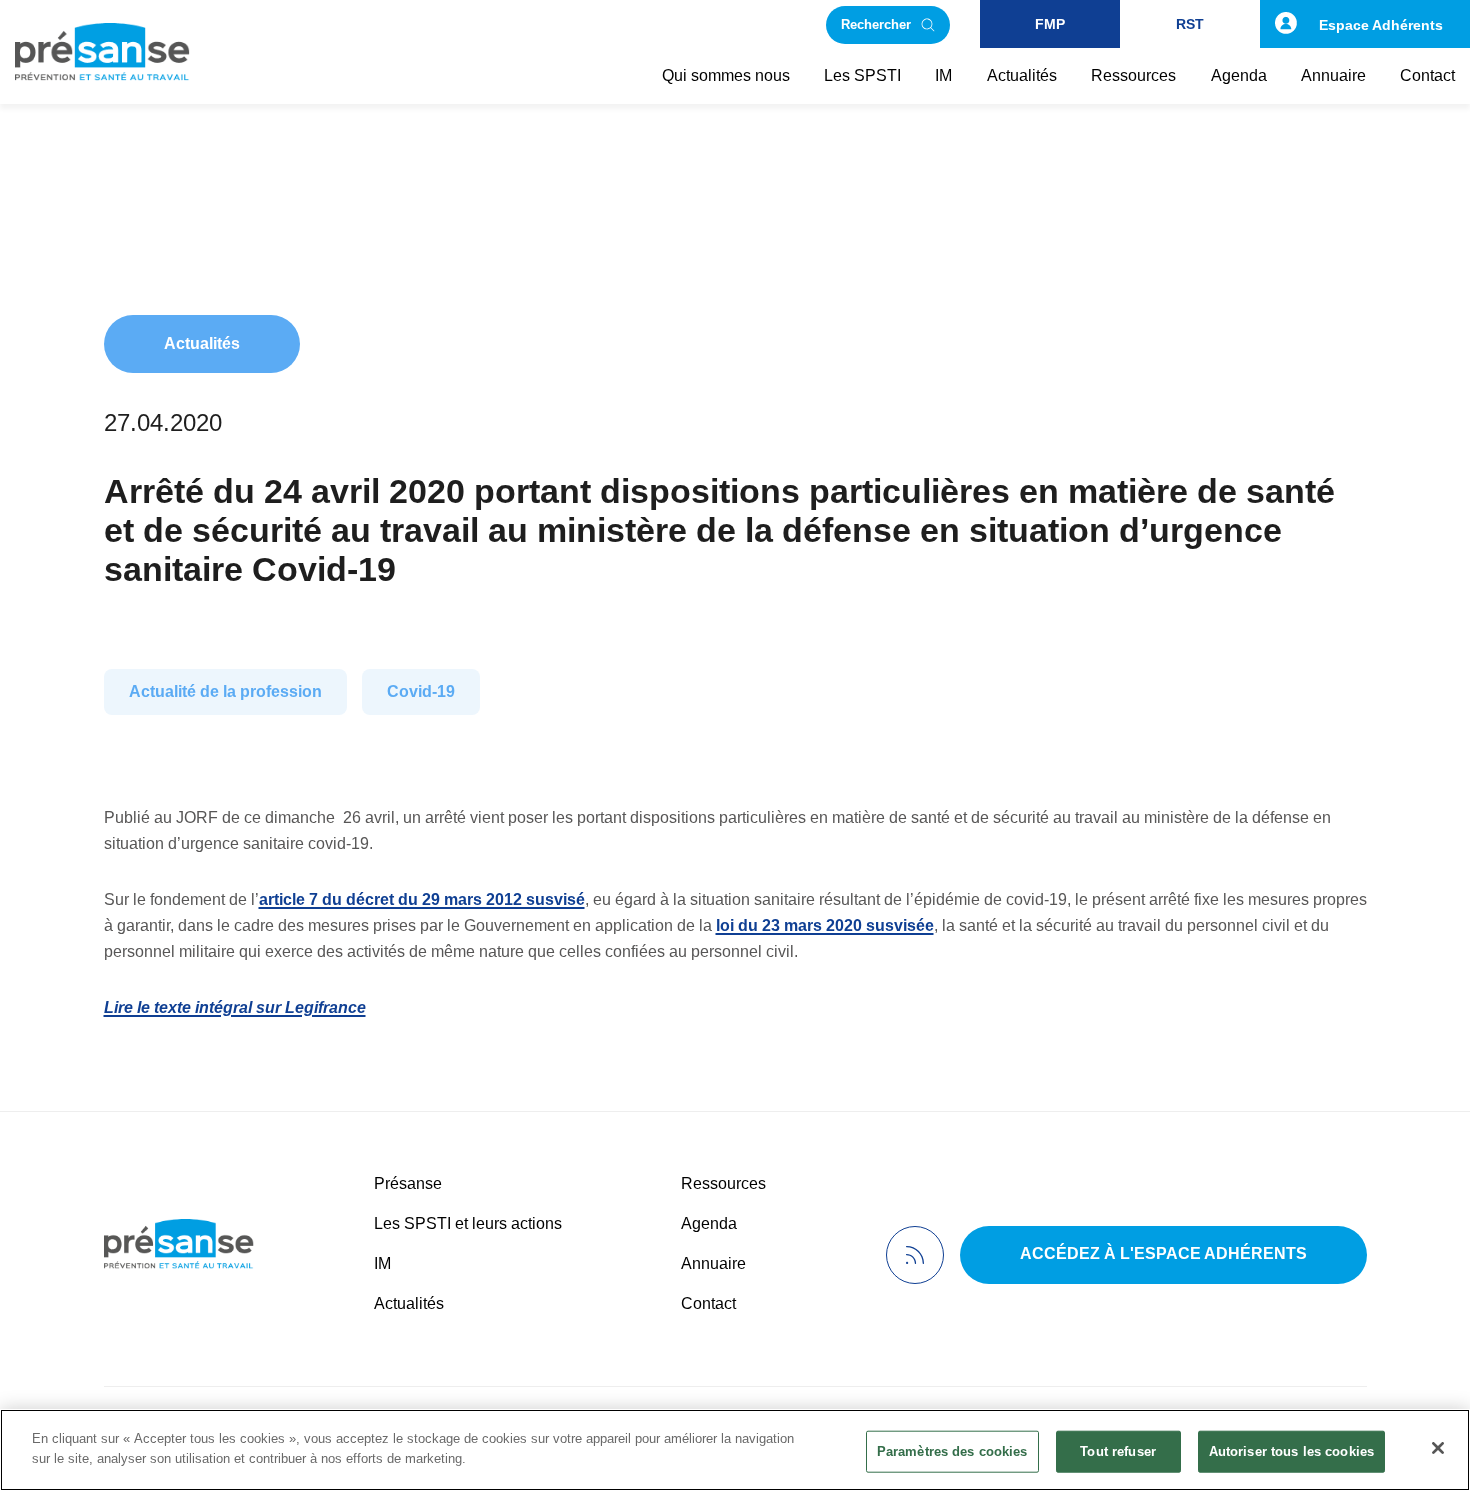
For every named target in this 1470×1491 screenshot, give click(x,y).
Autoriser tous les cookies (1291, 1451)
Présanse (408, 1183)
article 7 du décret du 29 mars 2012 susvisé (422, 899)
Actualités (202, 343)
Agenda (709, 1223)
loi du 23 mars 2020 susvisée (825, 925)
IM (382, 1263)
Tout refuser (1118, 1451)
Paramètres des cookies (952, 1451)
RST (1190, 24)
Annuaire (713, 1263)
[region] (735, 1450)
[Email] (54, 495)
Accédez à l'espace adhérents (1163, 1253)
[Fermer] (1438, 1448)
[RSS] (915, 1255)
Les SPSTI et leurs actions (468, 1223)
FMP (1050, 24)
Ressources (723, 1183)
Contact (708, 1303)
